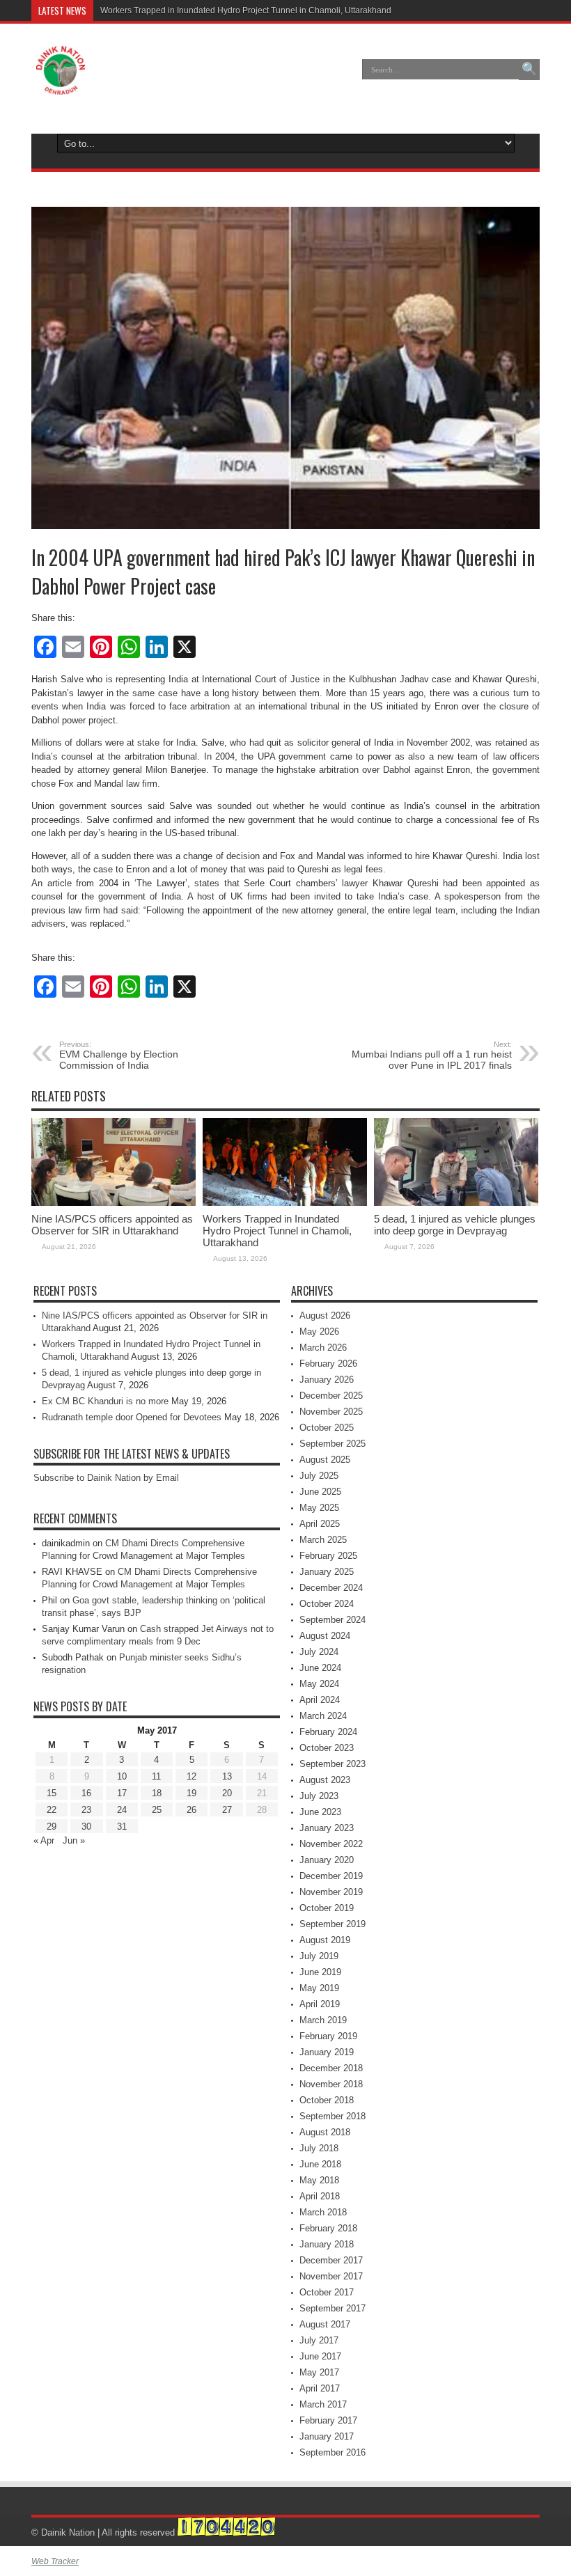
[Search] (529, 70)
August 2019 (325, 1940)
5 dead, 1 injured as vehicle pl (157, 10)
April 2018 (320, 2196)
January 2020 (327, 1860)
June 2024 (320, 1668)
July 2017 (319, 2340)
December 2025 (331, 1396)
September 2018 (333, 2116)
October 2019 (327, 1908)
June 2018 (320, 2164)
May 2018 (319, 2180)
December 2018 (331, 2068)
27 (227, 1810)
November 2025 (331, 1412)
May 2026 (319, 1332)
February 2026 (328, 1364)
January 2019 (327, 2052)
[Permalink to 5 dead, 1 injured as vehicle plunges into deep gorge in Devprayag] (456, 1203)
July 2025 (319, 1476)
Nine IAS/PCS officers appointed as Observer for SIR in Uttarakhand (112, 1225)
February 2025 (328, 1556)
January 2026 (327, 1380)
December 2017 (331, 2260)
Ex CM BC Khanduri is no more (105, 1401)
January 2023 (327, 1828)
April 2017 (320, 2388)
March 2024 (323, 1716)
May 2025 (319, 1508)
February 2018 (328, 2228)
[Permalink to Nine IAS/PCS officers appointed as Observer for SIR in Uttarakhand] (114, 1203)
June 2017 (320, 2356)
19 (191, 1793)
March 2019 (323, 2020)
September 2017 (333, 2308)
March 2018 (323, 2212)
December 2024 (331, 1588)
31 (122, 1827)
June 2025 (320, 1492)
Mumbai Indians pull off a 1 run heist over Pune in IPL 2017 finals (432, 1055)
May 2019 (319, 1988)
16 (86, 1793)
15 (52, 1793)
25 (157, 1810)
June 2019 (320, 1972)
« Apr (44, 1840)
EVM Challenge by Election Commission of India (119, 1055)
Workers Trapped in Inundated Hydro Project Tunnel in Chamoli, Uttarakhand (277, 1231)
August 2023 (325, 1780)
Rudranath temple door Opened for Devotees (132, 1417)
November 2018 (331, 2084)
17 (122, 1793)
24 (122, 1810)
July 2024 (319, 1652)
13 (227, 1776)
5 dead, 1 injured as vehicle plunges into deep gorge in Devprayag (455, 1225)
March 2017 (323, 2404)
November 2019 (331, 1892)
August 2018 (325, 2132)
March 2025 (323, 1540)
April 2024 (320, 1700)
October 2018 (327, 2100)
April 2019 (320, 2004)
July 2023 (319, 1796)
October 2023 (327, 1748)
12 (191, 1776)
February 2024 (328, 1732)
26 (191, 1810)
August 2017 (325, 2324)
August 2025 (325, 1460)
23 (86, 1810)
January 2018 (327, 2244)
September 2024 (333, 1620)
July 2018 (319, 2148)
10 (122, 1776)
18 (157, 1793)
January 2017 (327, 2436)
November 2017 (331, 2276)
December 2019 (331, 1876)
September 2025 (333, 1444)
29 (52, 1827)
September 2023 (333, 1764)
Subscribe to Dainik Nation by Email (106, 1478)
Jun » (74, 1840)
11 (156, 1776)
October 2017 (327, 2292)
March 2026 (323, 1348)
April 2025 (320, 1524)
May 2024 (319, 1684)
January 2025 (327, 1572)
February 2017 (328, 2420)
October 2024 (327, 1604)
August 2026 (325, 1316)
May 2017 (319, 2372)
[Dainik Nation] (61, 84)
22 (52, 1810)
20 (227, 1793)
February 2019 (328, 2036)
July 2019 (319, 1956)
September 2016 (333, 2452)
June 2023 (320, 1812)
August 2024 (325, 1636)
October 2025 (327, 1428)
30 (86, 1827)
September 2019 (333, 1924)
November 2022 (331, 1844)
